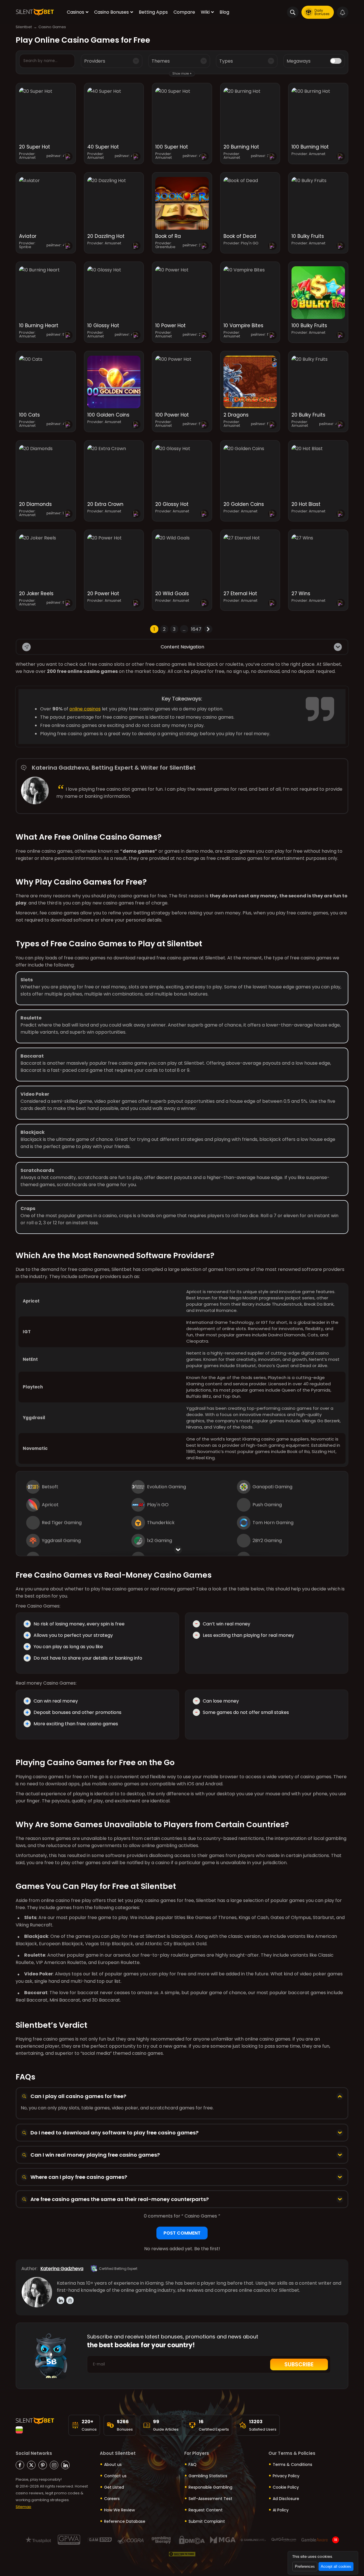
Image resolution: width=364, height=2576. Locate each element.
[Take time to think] (182, 2554)
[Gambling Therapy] (161, 2540)
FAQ (193, 2464)
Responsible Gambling (210, 2487)
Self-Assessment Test (210, 2499)
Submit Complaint (207, 2521)
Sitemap (23, 2507)
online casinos (85, 709)
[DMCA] (192, 2540)
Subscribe (299, 2364)
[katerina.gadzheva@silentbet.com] (70, 2300)
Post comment (182, 2233)
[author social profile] (61, 2300)
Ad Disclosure (286, 2499)
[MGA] (223, 2540)
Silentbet (24, 27)
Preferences (305, 2566)
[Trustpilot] (38, 2540)
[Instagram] (54, 2465)
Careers (112, 2499)
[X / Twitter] (31, 2465)
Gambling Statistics (208, 2476)
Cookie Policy (286, 2487)
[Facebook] (20, 2465)
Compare (184, 12)
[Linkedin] (65, 2465)
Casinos (76, 12)
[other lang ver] (19, 2430)
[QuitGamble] (284, 2540)
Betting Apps (153, 12)
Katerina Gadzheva (62, 2269)
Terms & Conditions (292, 2464)
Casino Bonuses (111, 12)
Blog (224, 12)
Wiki (205, 12)
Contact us (115, 2476)
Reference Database (125, 2521)
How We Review (119, 2510)
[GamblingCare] (253, 2540)
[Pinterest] (43, 2465)
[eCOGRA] (130, 2540)
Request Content (206, 2510)
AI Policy (281, 2510)
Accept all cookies (336, 2566)
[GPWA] (69, 2540)
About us (113, 2464)
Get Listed (114, 2487)
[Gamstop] (100, 2540)
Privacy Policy (286, 2476)
